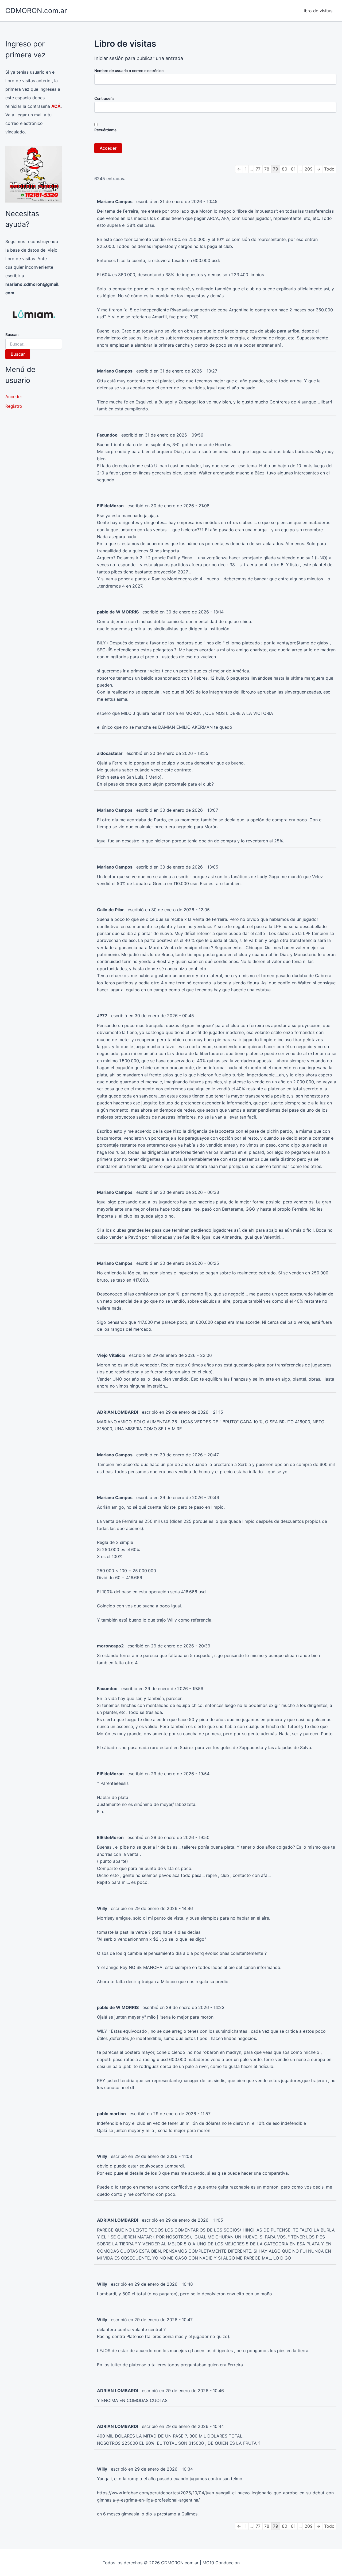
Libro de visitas (317, 11)
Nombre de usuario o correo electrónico (129, 71)
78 (267, 169)
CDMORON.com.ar (36, 11)
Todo (329, 169)
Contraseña (104, 98)
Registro (14, 406)
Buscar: (12, 334)
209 (309, 169)
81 (293, 169)
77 (258, 169)
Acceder (14, 397)
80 (285, 169)
